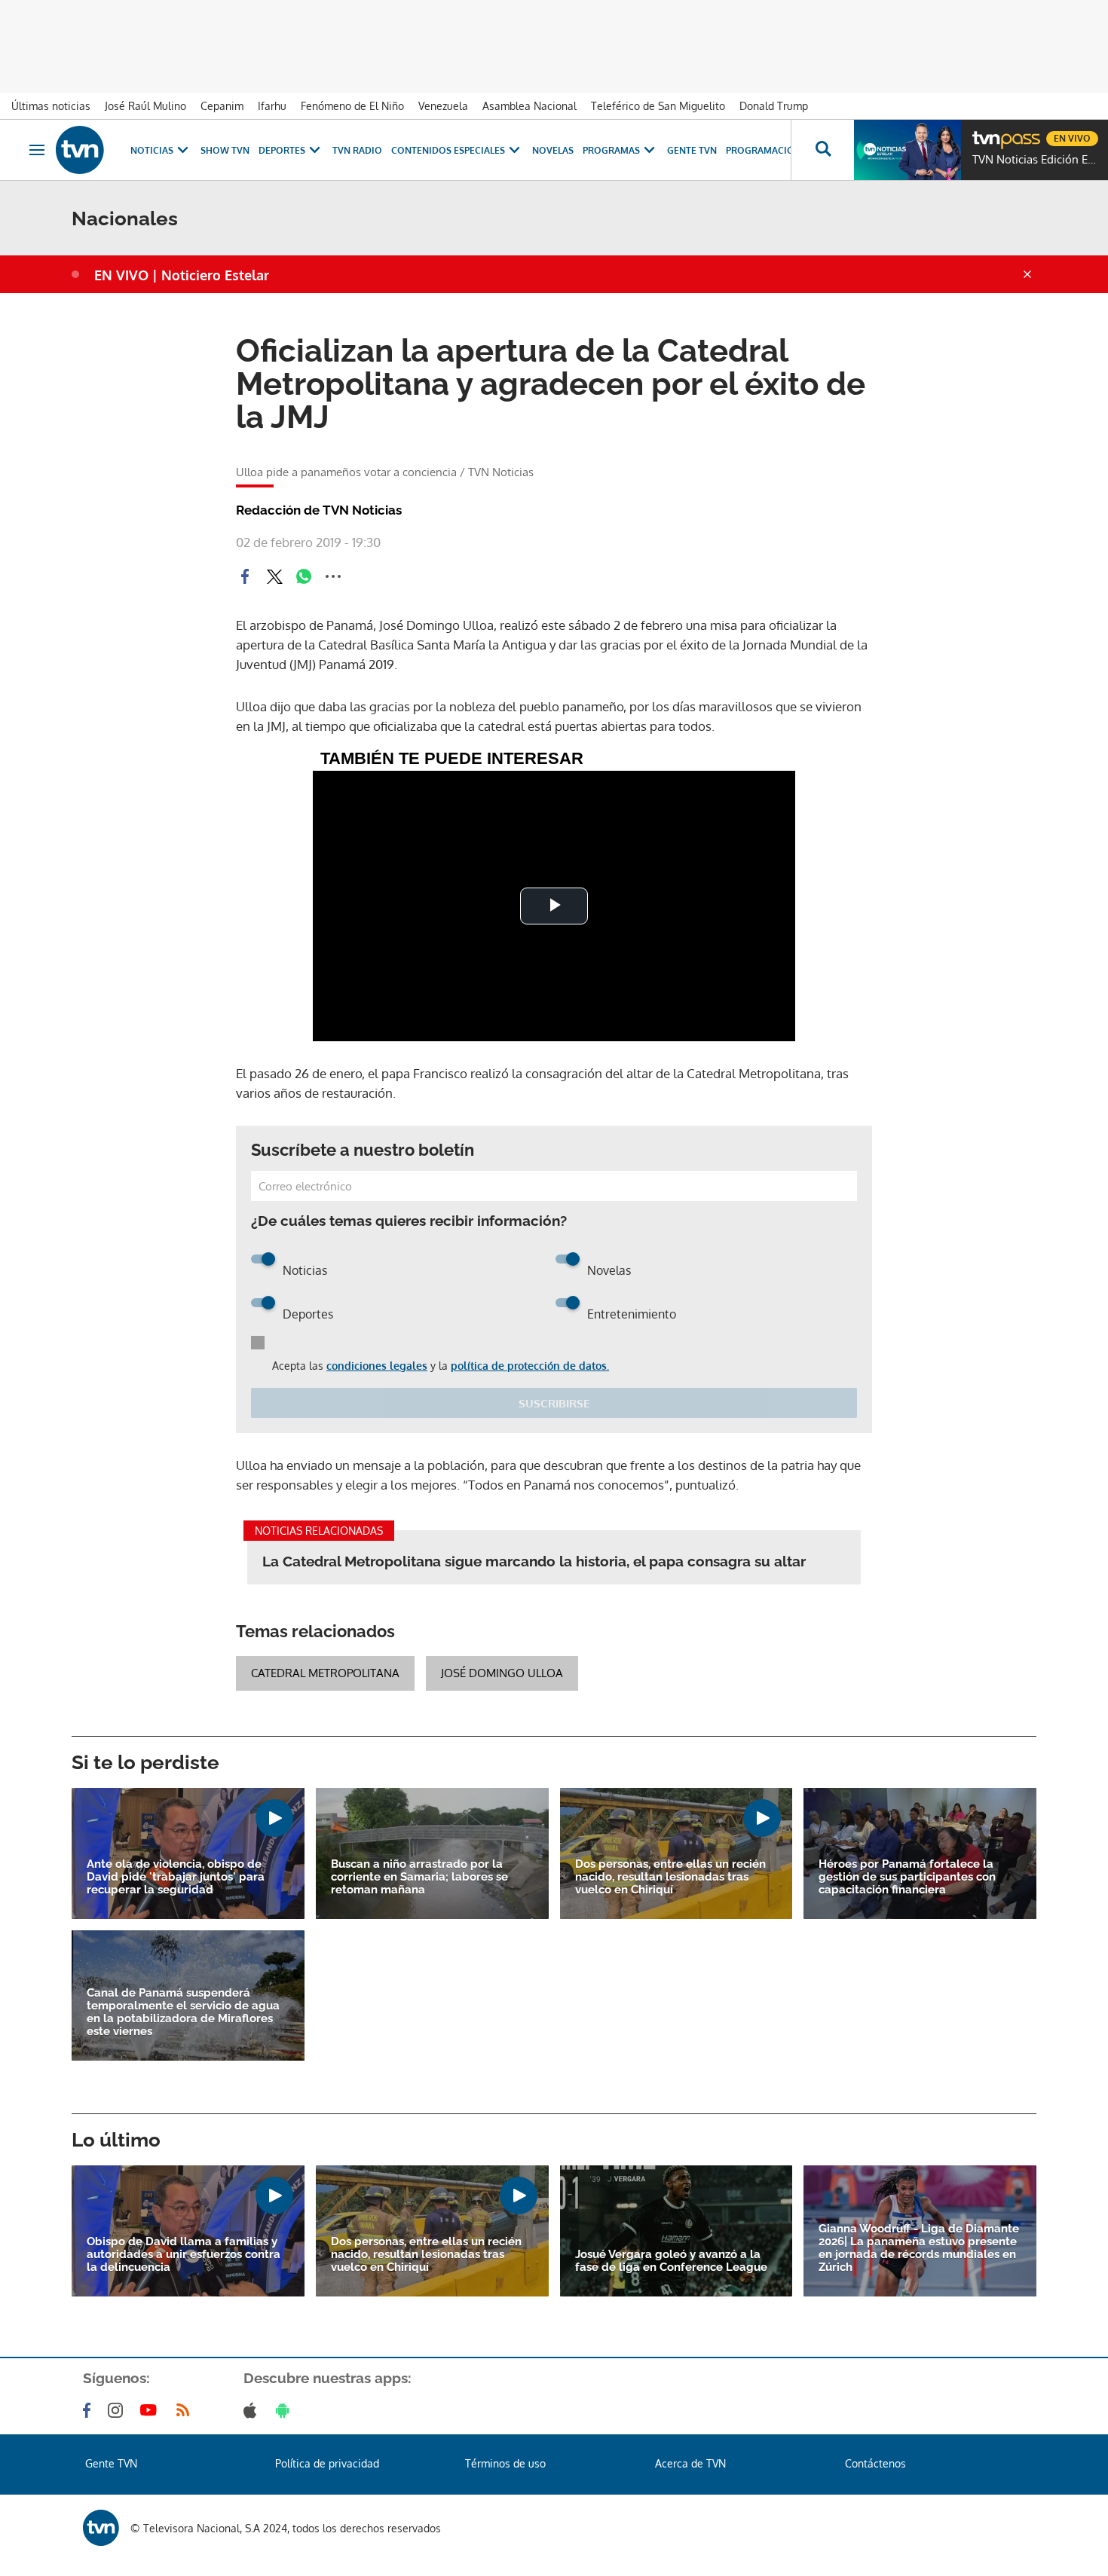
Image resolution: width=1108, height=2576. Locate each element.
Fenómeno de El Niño (352, 106)
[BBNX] (101, 2528)
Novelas (553, 150)
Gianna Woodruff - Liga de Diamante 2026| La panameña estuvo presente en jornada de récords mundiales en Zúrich (919, 2248)
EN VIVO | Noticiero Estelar (182, 275)
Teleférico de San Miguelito (658, 106)
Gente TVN (692, 150)
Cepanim (222, 106)
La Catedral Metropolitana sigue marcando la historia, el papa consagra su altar (534, 1561)
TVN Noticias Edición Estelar (1036, 160)
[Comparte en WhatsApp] (304, 576)
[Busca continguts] (822, 150)
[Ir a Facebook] (90, 2410)
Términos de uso (505, 2463)
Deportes (282, 150)
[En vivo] (985, 133)
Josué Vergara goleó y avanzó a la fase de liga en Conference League (671, 2261)
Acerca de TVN (690, 2463)
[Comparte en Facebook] (245, 576)
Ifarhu (272, 106)
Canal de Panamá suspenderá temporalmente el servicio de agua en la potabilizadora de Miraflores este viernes (183, 2012)
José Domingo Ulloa (502, 1673)
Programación (764, 150)
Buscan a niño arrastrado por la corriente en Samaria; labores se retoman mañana (419, 1877)
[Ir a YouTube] (152, 2410)
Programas (611, 150)
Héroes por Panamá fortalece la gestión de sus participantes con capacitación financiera (907, 1877)
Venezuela (443, 106)
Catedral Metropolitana (325, 1673)
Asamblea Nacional (530, 106)
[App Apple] (253, 2410)
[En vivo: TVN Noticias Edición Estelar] (908, 150)
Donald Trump (774, 106)
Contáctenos (875, 2463)
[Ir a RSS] (186, 2410)
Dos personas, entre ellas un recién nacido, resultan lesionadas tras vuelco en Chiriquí (670, 1877)
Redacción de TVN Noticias (319, 510)
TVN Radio (357, 150)
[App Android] (286, 2410)
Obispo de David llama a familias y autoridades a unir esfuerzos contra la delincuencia (184, 2255)
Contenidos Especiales (448, 150)
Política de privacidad (327, 2463)
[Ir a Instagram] (118, 2410)
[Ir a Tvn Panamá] (80, 150)
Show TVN (225, 150)
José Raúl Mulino (145, 106)
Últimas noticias (51, 106)
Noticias (152, 150)
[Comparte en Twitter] (274, 576)
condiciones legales (377, 1366)
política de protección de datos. (530, 1366)
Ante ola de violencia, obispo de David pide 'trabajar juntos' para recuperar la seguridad (176, 1877)
